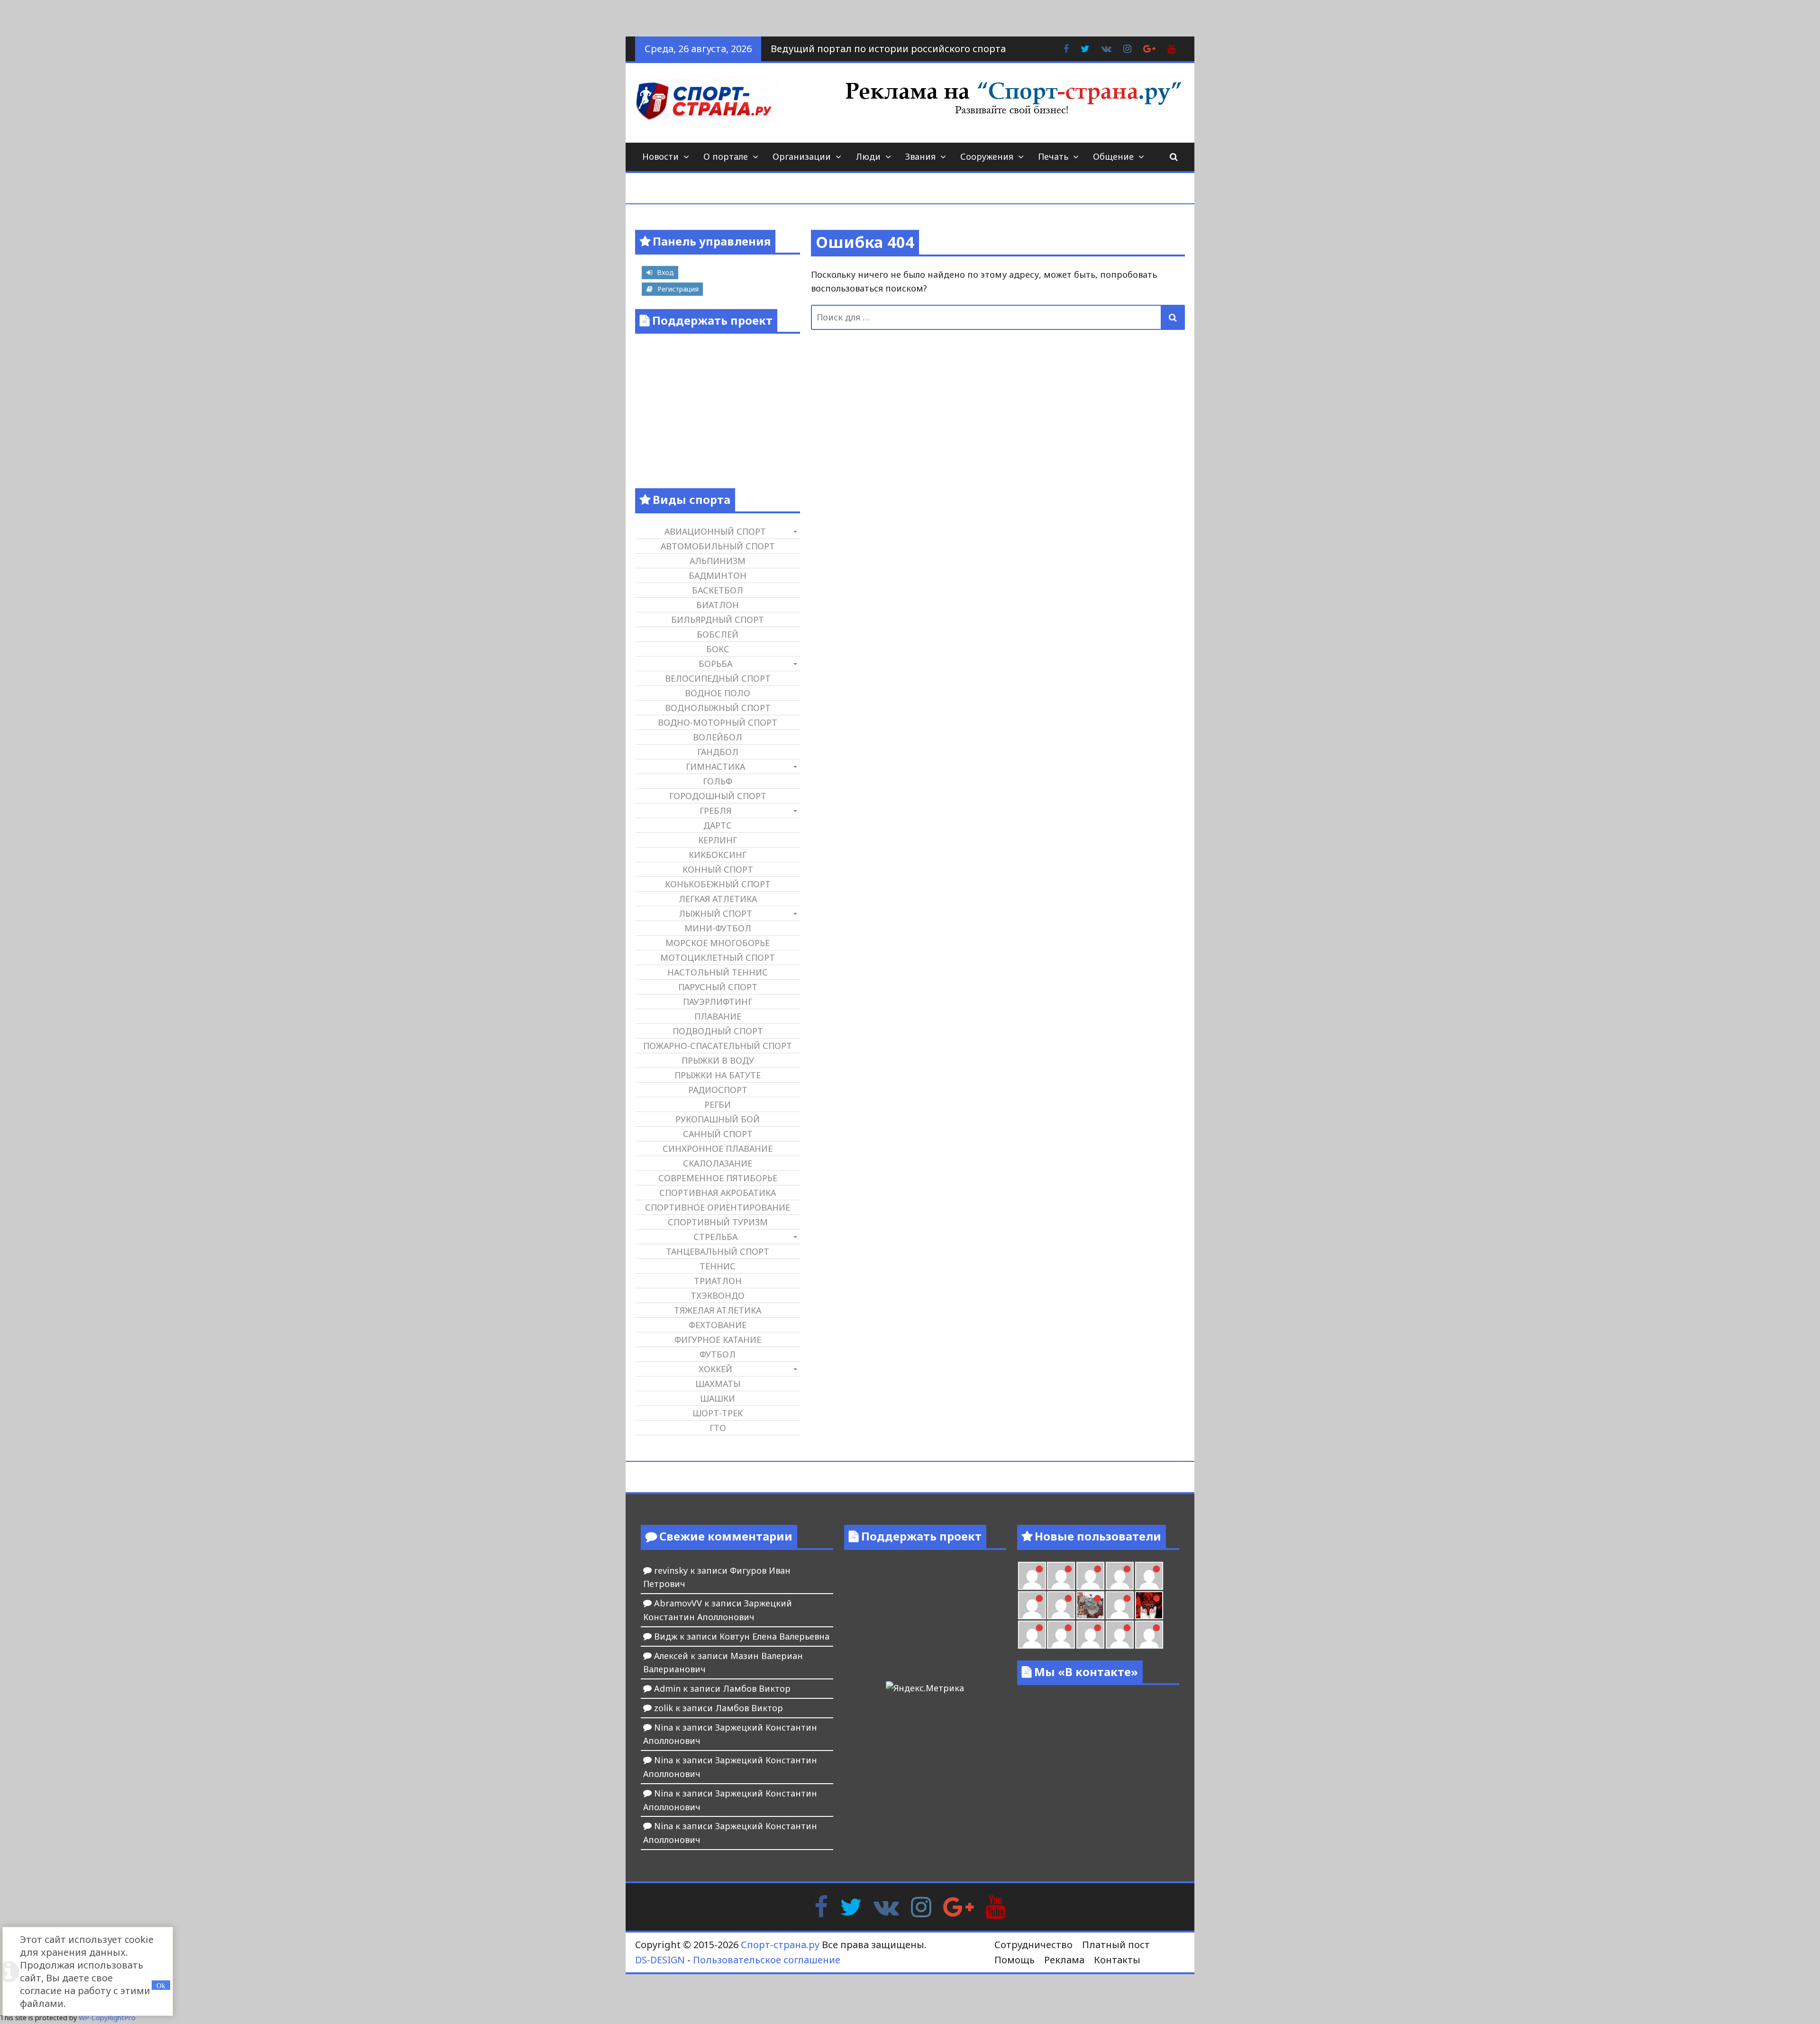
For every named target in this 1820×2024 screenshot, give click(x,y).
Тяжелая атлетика (718, 1310)
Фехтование (718, 1325)
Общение (1113, 156)
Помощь (1015, 1960)
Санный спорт (718, 1134)
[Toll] (1061, 1576)
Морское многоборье (718, 943)
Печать (1053, 156)
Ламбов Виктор (757, 1688)
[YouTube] (996, 1905)
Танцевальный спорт (718, 1251)
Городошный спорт (718, 796)
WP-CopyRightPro (107, 2018)
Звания (920, 156)
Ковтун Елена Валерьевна (774, 1636)
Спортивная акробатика (718, 1193)
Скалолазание (718, 1163)
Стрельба (715, 1237)
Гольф (718, 781)
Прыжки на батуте (718, 1075)
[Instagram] (921, 1905)
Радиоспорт (718, 1090)
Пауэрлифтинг (718, 1002)
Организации (802, 156)
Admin (667, 1688)
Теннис (718, 1266)
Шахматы (718, 1384)
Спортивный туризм (718, 1222)
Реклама (1064, 1960)
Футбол (718, 1354)
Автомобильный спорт (718, 546)
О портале (726, 156)
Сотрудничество (1033, 1945)
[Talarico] (1032, 1576)
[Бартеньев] (1032, 1635)
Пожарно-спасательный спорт (718, 1046)
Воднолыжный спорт (718, 708)
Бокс (718, 649)
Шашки (718, 1398)
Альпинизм (718, 561)
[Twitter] (851, 1905)
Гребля (715, 811)
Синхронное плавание (718, 1149)
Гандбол (718, 752)
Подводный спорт (718, 1031)
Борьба (715, 664)
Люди (868, 156)
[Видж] (1149, 1635)
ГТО (718, 1428)
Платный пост (1116, 1945)
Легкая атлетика (718, 899)
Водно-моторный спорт (718, 722)
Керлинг (718, 840)
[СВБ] (1090, 1635)
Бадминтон (718, 575)
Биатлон (718, 605)
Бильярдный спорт (718, 620)
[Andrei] (1061, 1635)
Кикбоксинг (718, 855)
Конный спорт (718, 869)
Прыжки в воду (718, 1060)
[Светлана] (1032, 1605)
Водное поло (718, 693)
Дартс (718, 825)
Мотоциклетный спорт (718, 957)
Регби (718, 1104)
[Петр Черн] (1090, 1576)
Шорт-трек (718, 1413)
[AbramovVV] (1120, 1635)
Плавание (718, 1016)
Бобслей (718, 634)
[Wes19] (1090, 1605)
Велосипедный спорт (718, 678)
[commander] (1061, 1605)
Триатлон (718, 1281)
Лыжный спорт (715, 913)
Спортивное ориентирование (718, 1207)
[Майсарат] (1149, 1605)
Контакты (1117, 1960)
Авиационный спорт (715, 531)
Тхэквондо (718, 1295)
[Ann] (1120, 1576)
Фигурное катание (718, 1340)
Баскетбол (718, 590)
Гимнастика (715, 766)
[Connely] (1149, 1576)
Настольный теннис (718, 972)
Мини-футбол (718, 928)
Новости (660, 156)
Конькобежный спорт (718, 884)
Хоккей (715, 1369)
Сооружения (987, 156)
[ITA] (1120, 1605)
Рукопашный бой (718, 1119)
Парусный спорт (718, 987)
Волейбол (718, 737)
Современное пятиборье (718, 1178)
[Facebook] (821, 1905)
